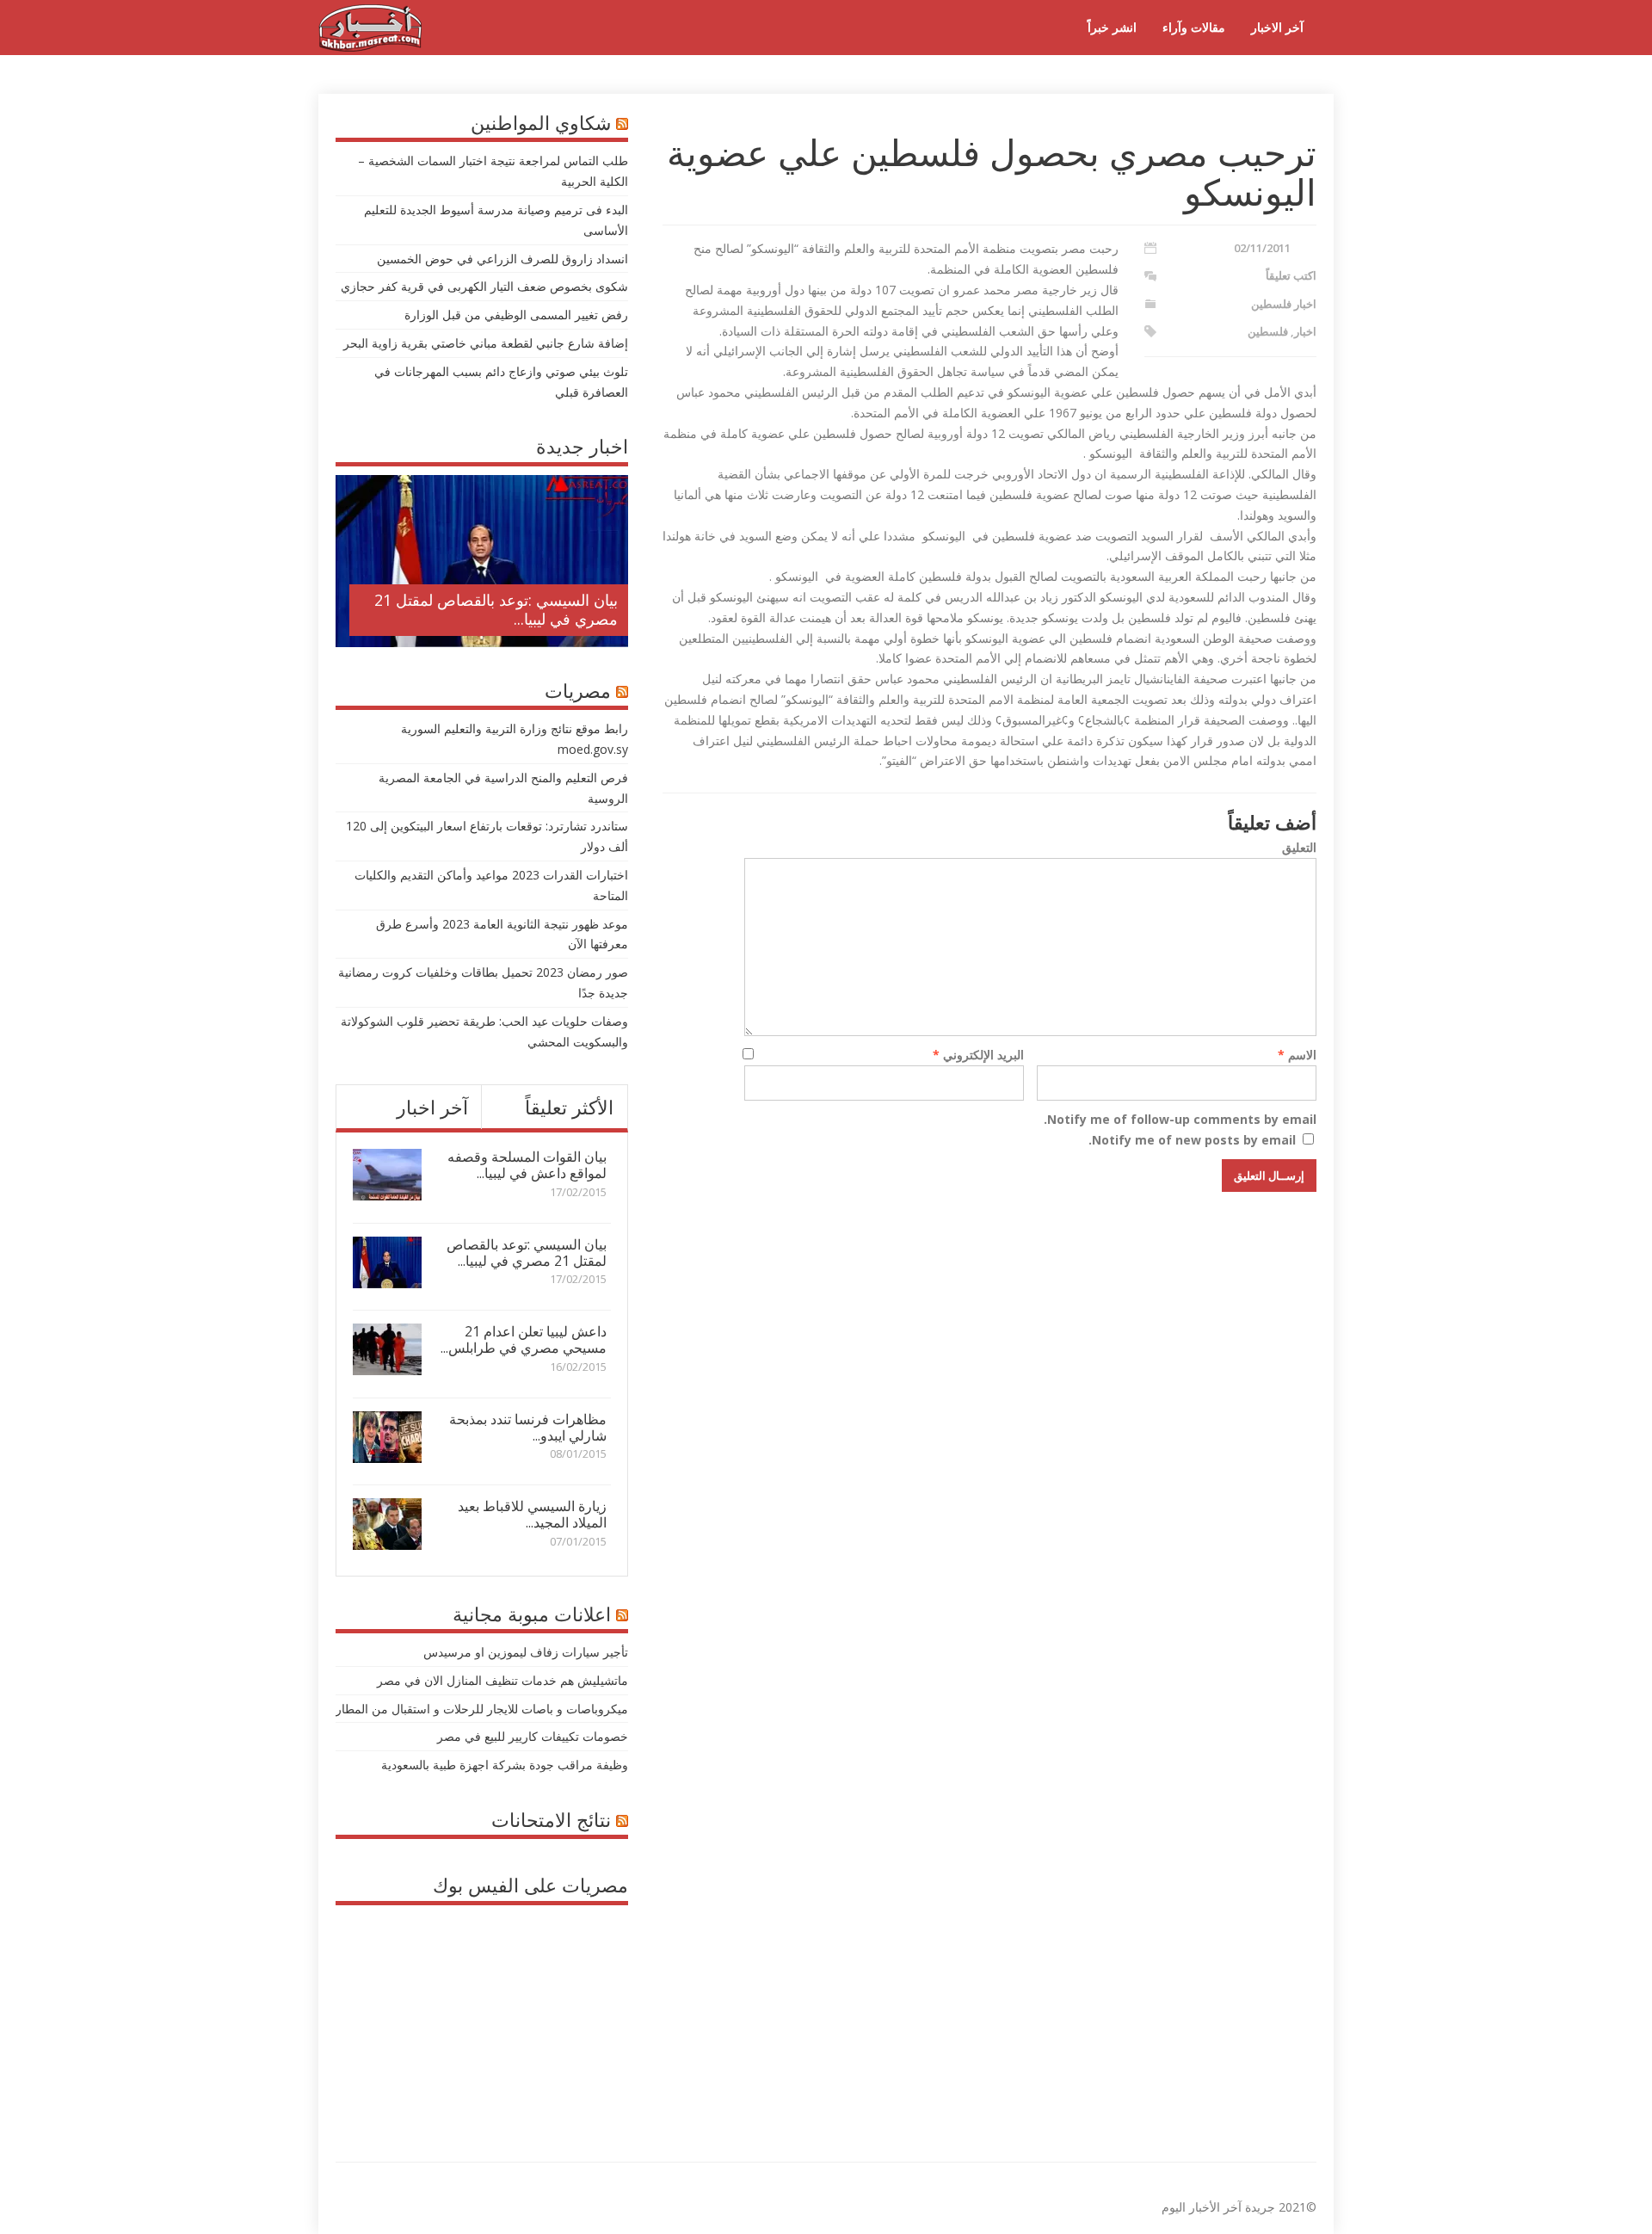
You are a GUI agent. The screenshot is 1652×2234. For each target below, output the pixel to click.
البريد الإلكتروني (978, 1055)
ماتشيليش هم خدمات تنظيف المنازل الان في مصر (502, 1680)
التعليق (1299, 847)
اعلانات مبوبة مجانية (532, 1614)
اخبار (1305, 331)
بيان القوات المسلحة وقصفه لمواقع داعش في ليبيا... (527, 1165)
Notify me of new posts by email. (1192, 1140)
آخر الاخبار (1277, 27)
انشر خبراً (1112, 27)
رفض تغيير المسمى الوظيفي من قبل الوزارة (516, 315)
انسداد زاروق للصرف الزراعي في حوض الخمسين (502, 259)
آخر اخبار (432, 1107)
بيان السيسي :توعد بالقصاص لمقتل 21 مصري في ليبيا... (496, 609)
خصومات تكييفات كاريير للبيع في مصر (533, 1736)
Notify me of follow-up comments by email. (1180, 1119)
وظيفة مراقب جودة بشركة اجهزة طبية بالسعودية (505, 1765)
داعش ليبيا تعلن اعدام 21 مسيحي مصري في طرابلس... (524, 1339)
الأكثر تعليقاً (569, 1107)
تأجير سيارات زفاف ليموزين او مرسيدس (526, 1652)
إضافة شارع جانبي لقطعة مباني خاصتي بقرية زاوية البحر (486, 343)
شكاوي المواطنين (541, 122)
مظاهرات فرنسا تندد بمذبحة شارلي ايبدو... (528, 1427)
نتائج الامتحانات (551, 1819)
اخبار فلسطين (1284, 304)
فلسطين (1268, 331)
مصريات (578, 690)
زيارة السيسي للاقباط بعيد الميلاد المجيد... (532, 1514)
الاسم (1297, 1055)
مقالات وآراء (1194, 27)
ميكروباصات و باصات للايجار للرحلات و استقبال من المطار (482, 1709)
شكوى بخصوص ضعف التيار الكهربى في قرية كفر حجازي (484, 286)
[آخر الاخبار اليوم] (370, 47)
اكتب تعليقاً (1291, 275)
